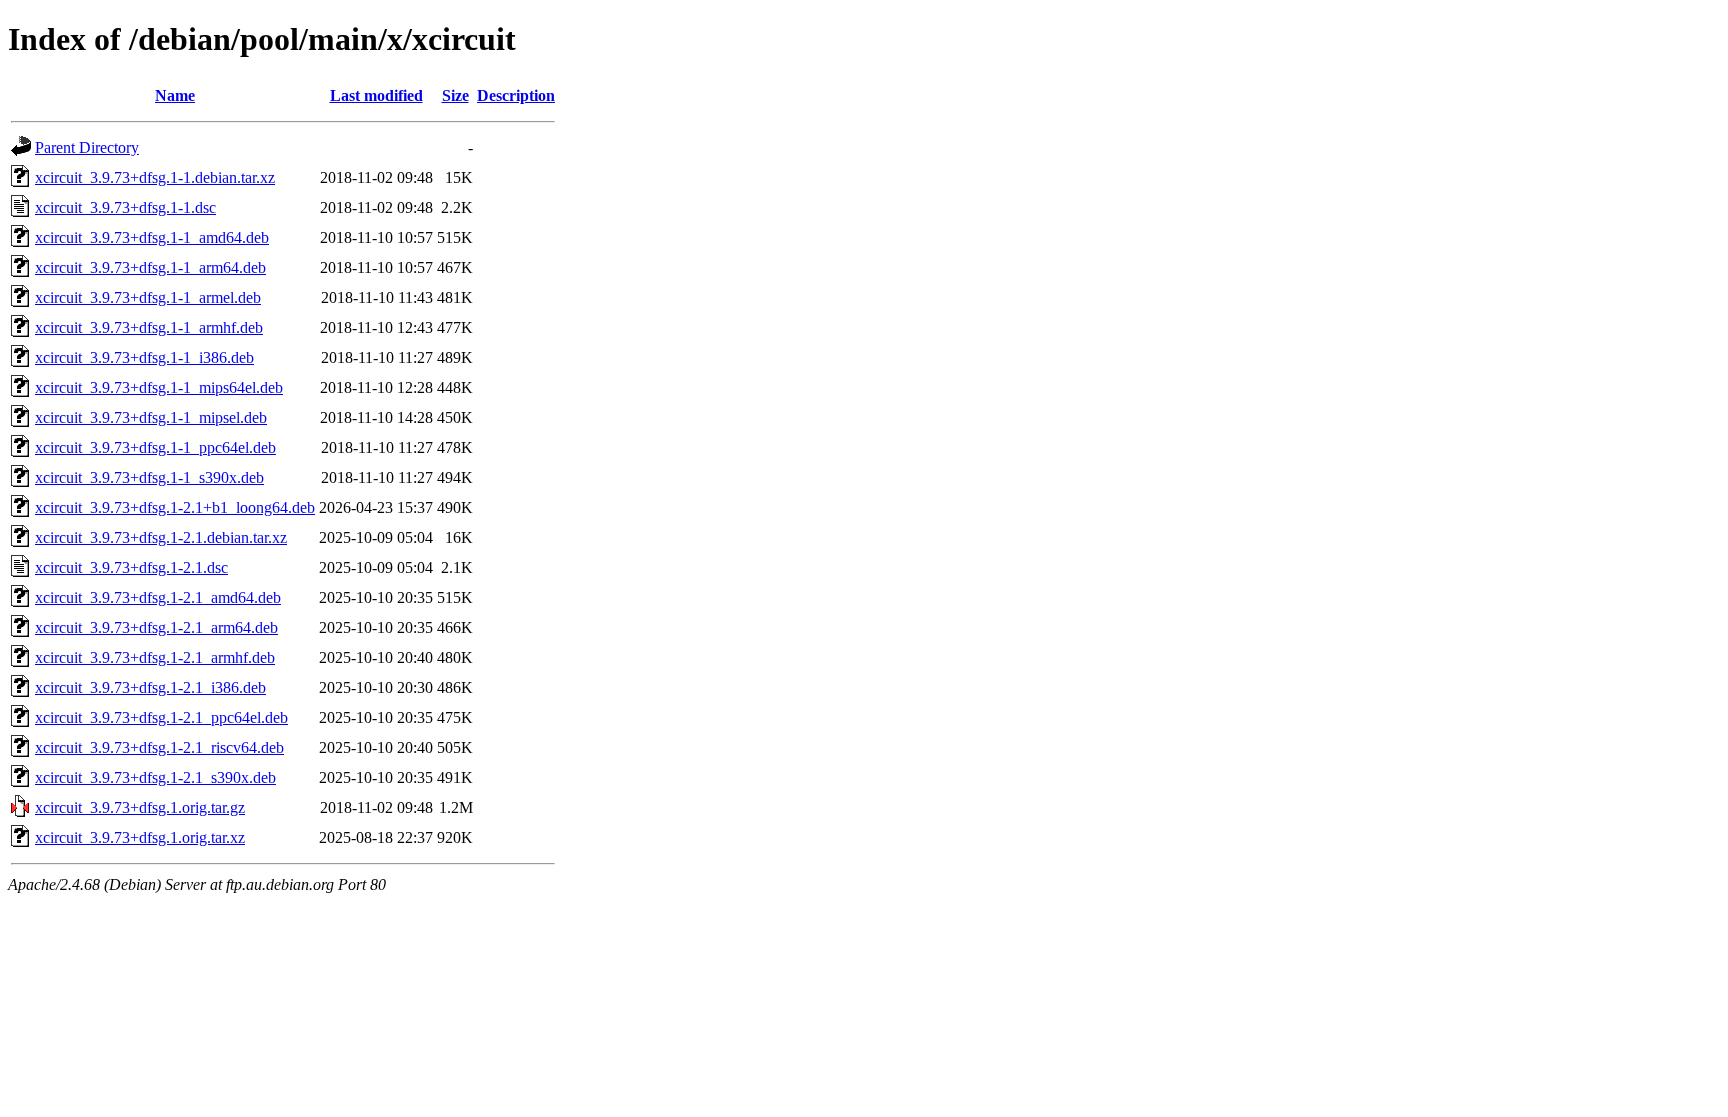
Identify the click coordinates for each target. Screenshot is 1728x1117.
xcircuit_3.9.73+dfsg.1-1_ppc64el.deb (155, 447)
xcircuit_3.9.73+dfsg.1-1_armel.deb (148, 297)
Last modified (376, 95)
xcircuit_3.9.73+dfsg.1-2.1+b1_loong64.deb (175, 507)
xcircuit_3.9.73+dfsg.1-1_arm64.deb (150, 267)
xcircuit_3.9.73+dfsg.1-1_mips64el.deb (159, 387)
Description (516, 95)
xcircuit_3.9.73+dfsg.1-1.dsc (125, 207)
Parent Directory (87, 147)
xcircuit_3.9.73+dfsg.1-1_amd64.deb (152, 237)
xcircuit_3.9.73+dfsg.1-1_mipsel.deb (151, 417)
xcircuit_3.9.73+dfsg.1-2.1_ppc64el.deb (161, 717)
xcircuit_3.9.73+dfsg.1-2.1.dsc (131, 567)
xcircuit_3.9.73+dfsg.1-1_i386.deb (144, 357)
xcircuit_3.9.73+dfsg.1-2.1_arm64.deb (156, 627)
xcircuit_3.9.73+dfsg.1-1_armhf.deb (149, 327)
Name (175, 95)
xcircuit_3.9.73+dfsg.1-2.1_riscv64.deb (159, 747)
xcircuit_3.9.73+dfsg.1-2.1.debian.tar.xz (161, 537)
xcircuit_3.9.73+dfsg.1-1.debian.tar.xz (155, 177)
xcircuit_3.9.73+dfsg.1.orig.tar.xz (140, 837)
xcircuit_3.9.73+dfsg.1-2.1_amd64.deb (158, 597)
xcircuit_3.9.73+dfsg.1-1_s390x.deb (149, 477)
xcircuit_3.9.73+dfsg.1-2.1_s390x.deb (155, 777)
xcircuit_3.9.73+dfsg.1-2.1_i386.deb (150, 687)
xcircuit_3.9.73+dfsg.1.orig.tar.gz (140, 807)
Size (455, 95)
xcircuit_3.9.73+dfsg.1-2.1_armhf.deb (155, 657)
